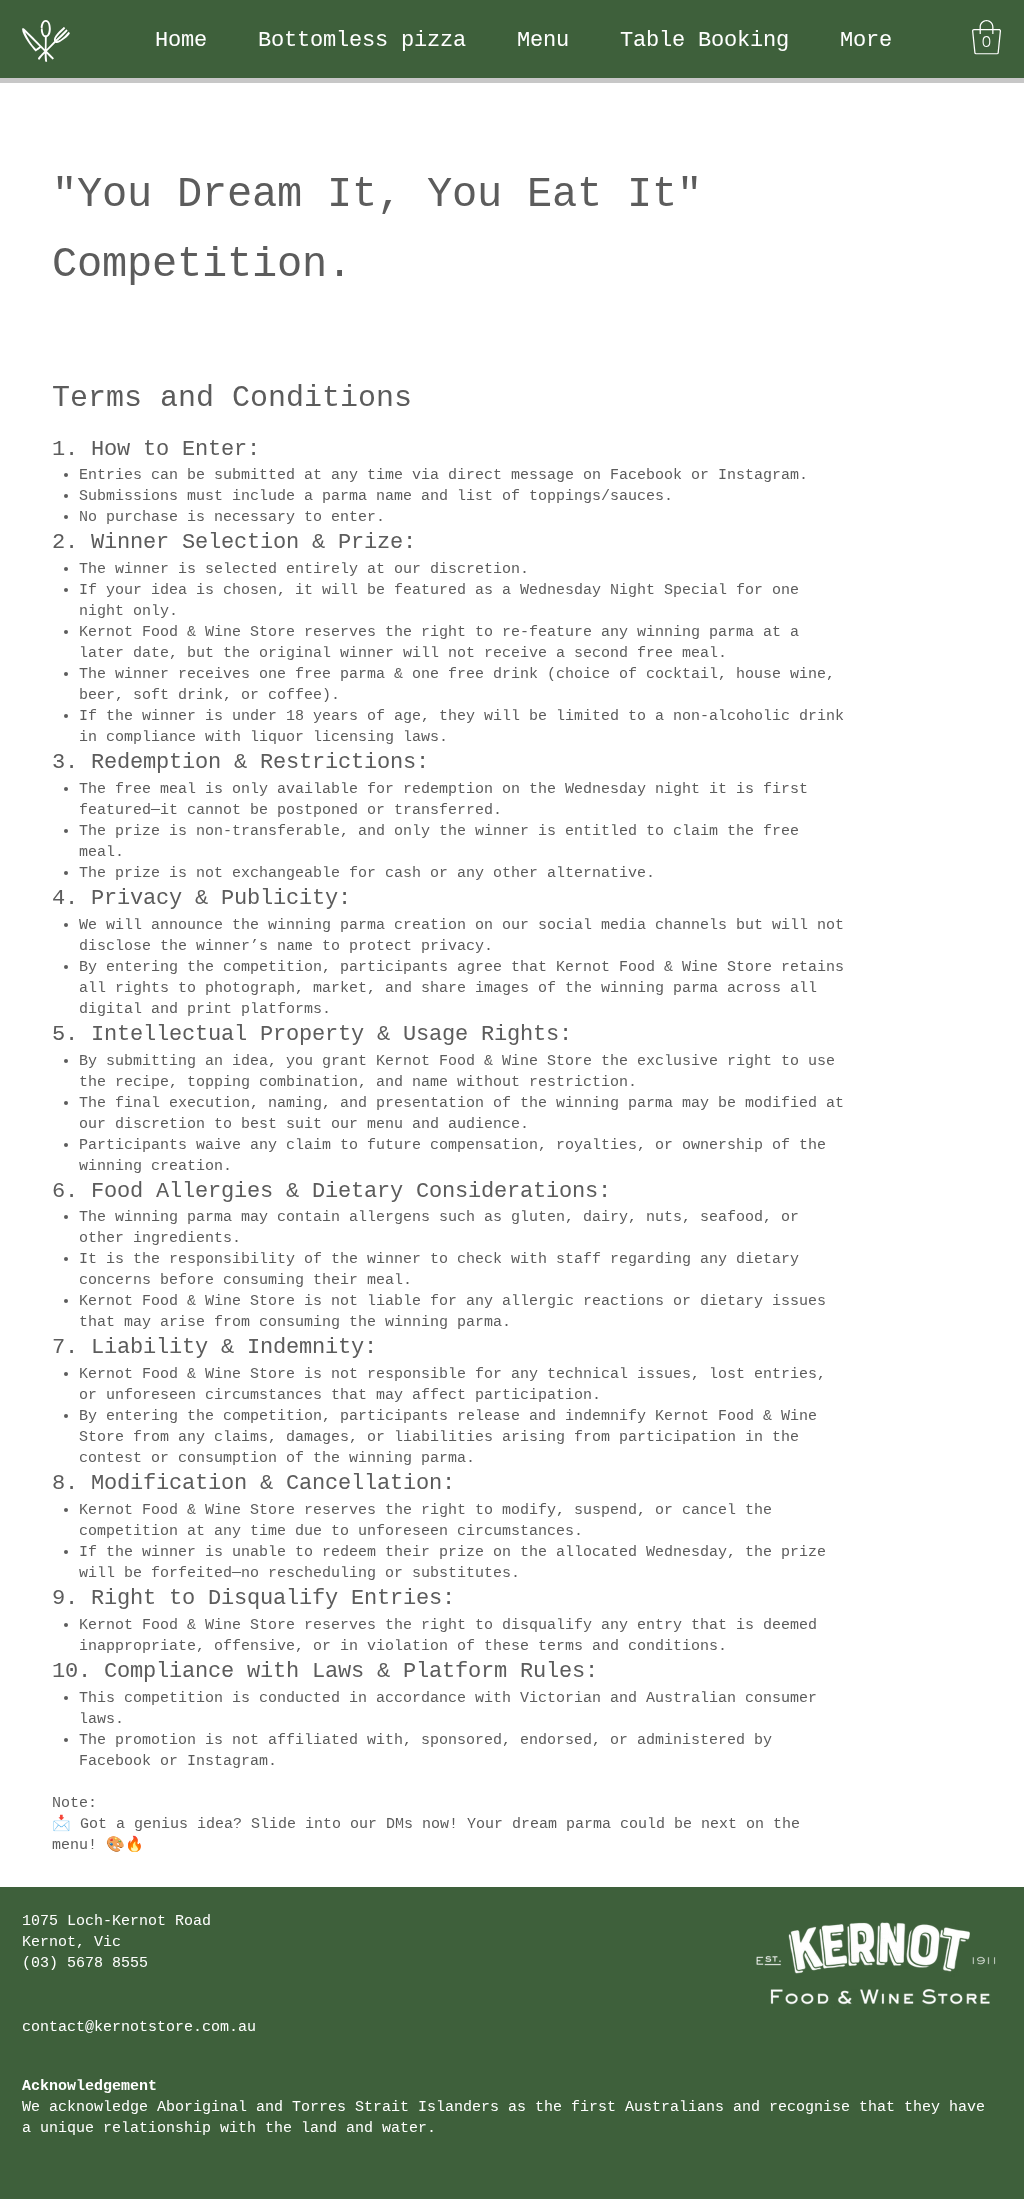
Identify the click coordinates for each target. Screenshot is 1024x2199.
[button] (986, 37)
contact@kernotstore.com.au (139, 2027)
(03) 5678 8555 (85, 1963)
